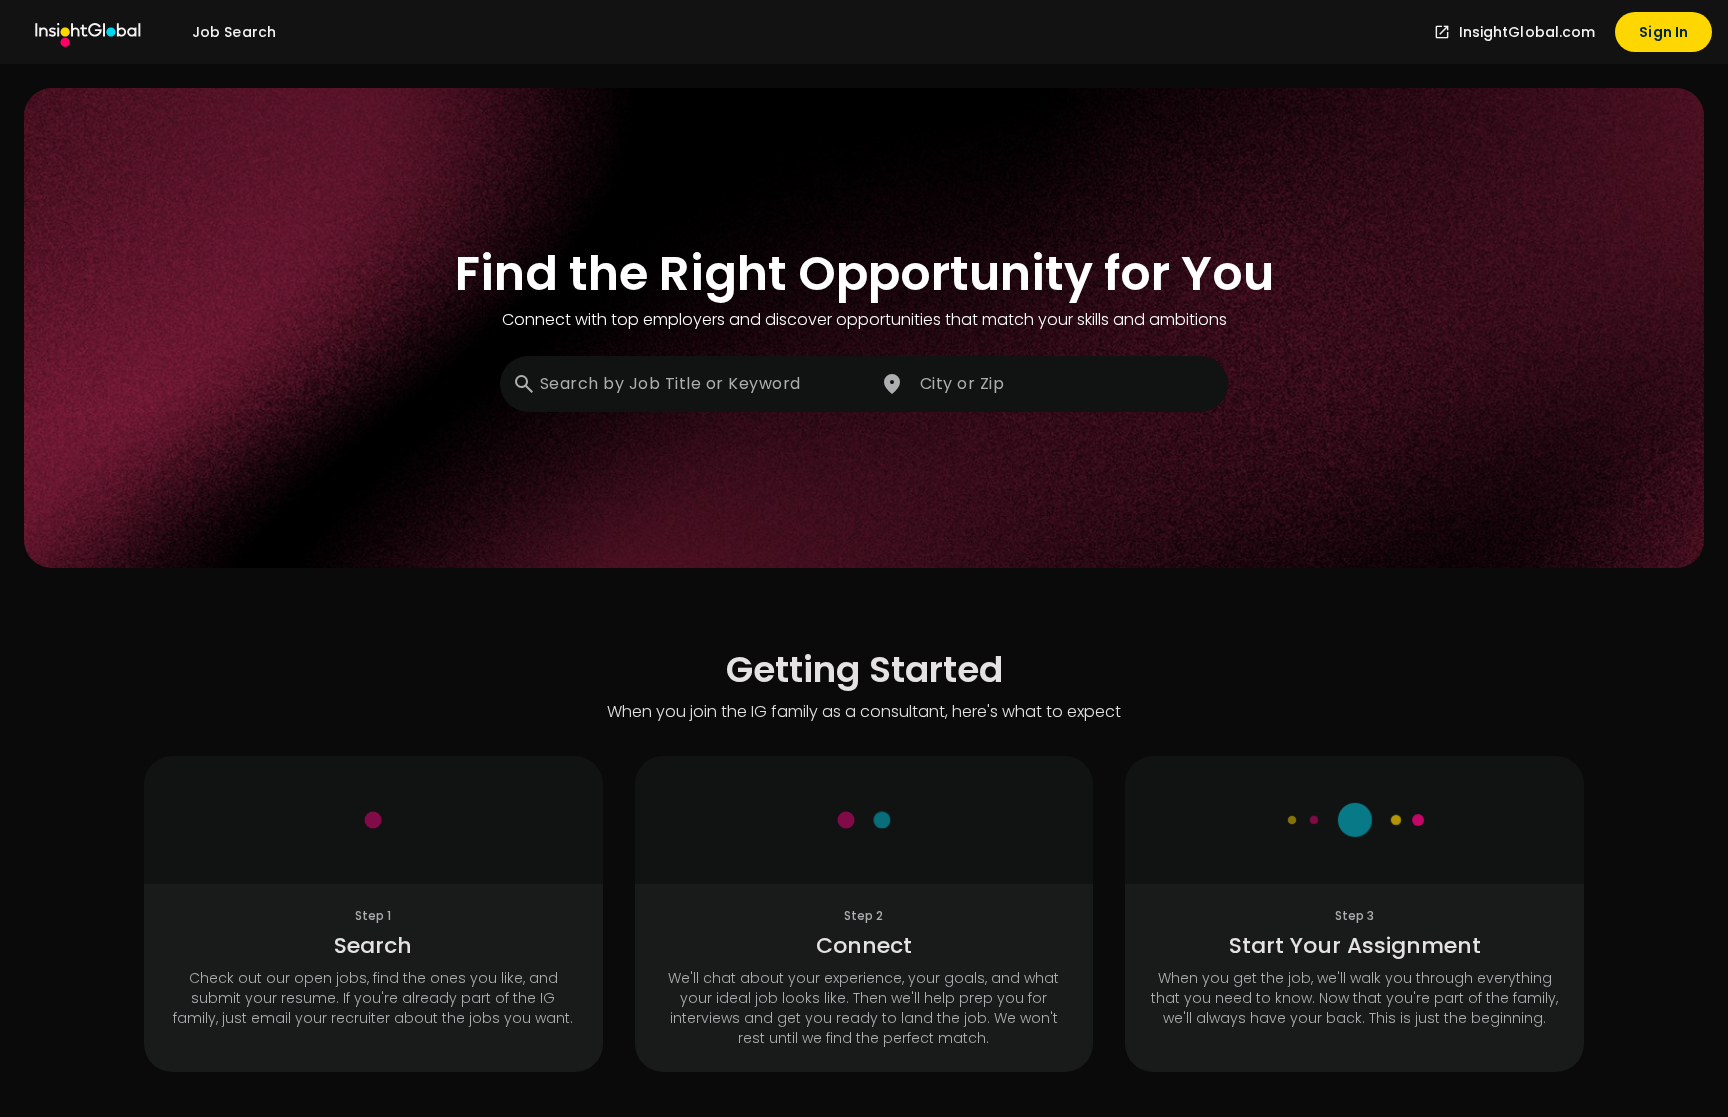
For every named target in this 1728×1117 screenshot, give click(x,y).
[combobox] (686, 384)
